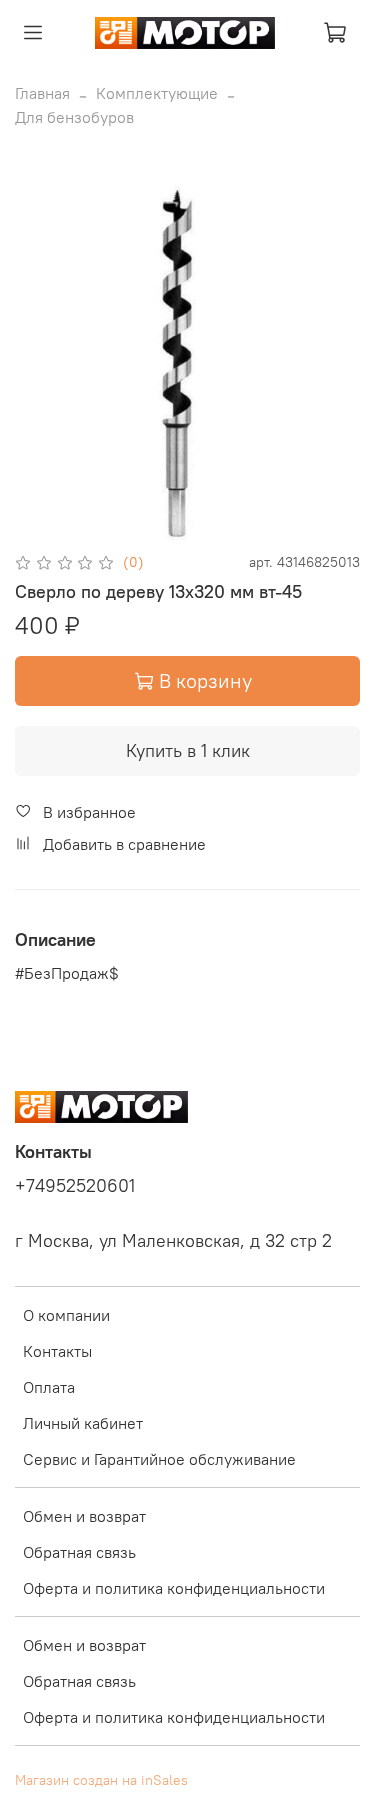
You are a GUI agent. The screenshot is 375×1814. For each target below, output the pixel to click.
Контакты (57, 1351)
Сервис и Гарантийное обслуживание (159, 1459)
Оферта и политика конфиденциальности (174, 1588)
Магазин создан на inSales (101, 1780)
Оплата (49, 1387)
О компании (66, 1315)
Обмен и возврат (84, 1516)
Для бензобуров (74, 117)
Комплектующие (157, 93)
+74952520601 (75, 1186)
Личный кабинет (83, 1423)
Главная (42, 93)
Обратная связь (79, 1552)
